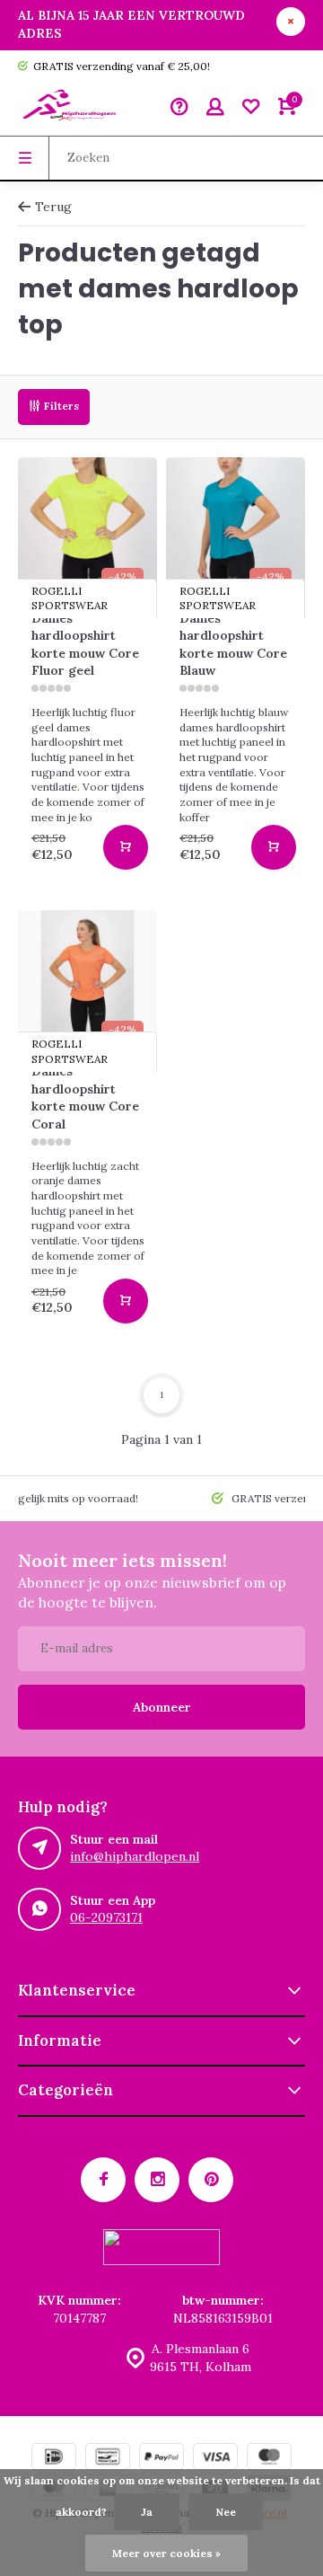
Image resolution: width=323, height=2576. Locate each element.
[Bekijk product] (126, 847)
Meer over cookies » (166, 2553)
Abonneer (162, 1707)
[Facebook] (103, 2180)
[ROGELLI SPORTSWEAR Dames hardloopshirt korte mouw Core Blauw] (236, 527)
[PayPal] (161, 2459)
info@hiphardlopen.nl (135, 1856)
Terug (53, 207)
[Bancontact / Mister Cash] (108, 2459)
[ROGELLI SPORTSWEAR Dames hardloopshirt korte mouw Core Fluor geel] (87, 527)
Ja (147, 2512)
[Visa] (215, 2459)
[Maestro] (269, 2459)
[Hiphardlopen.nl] (72, 109)
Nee (226, 2512)
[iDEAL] (54, 2459)
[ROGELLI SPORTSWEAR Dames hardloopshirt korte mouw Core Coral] (87, 980)
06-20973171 (106, 1917)
